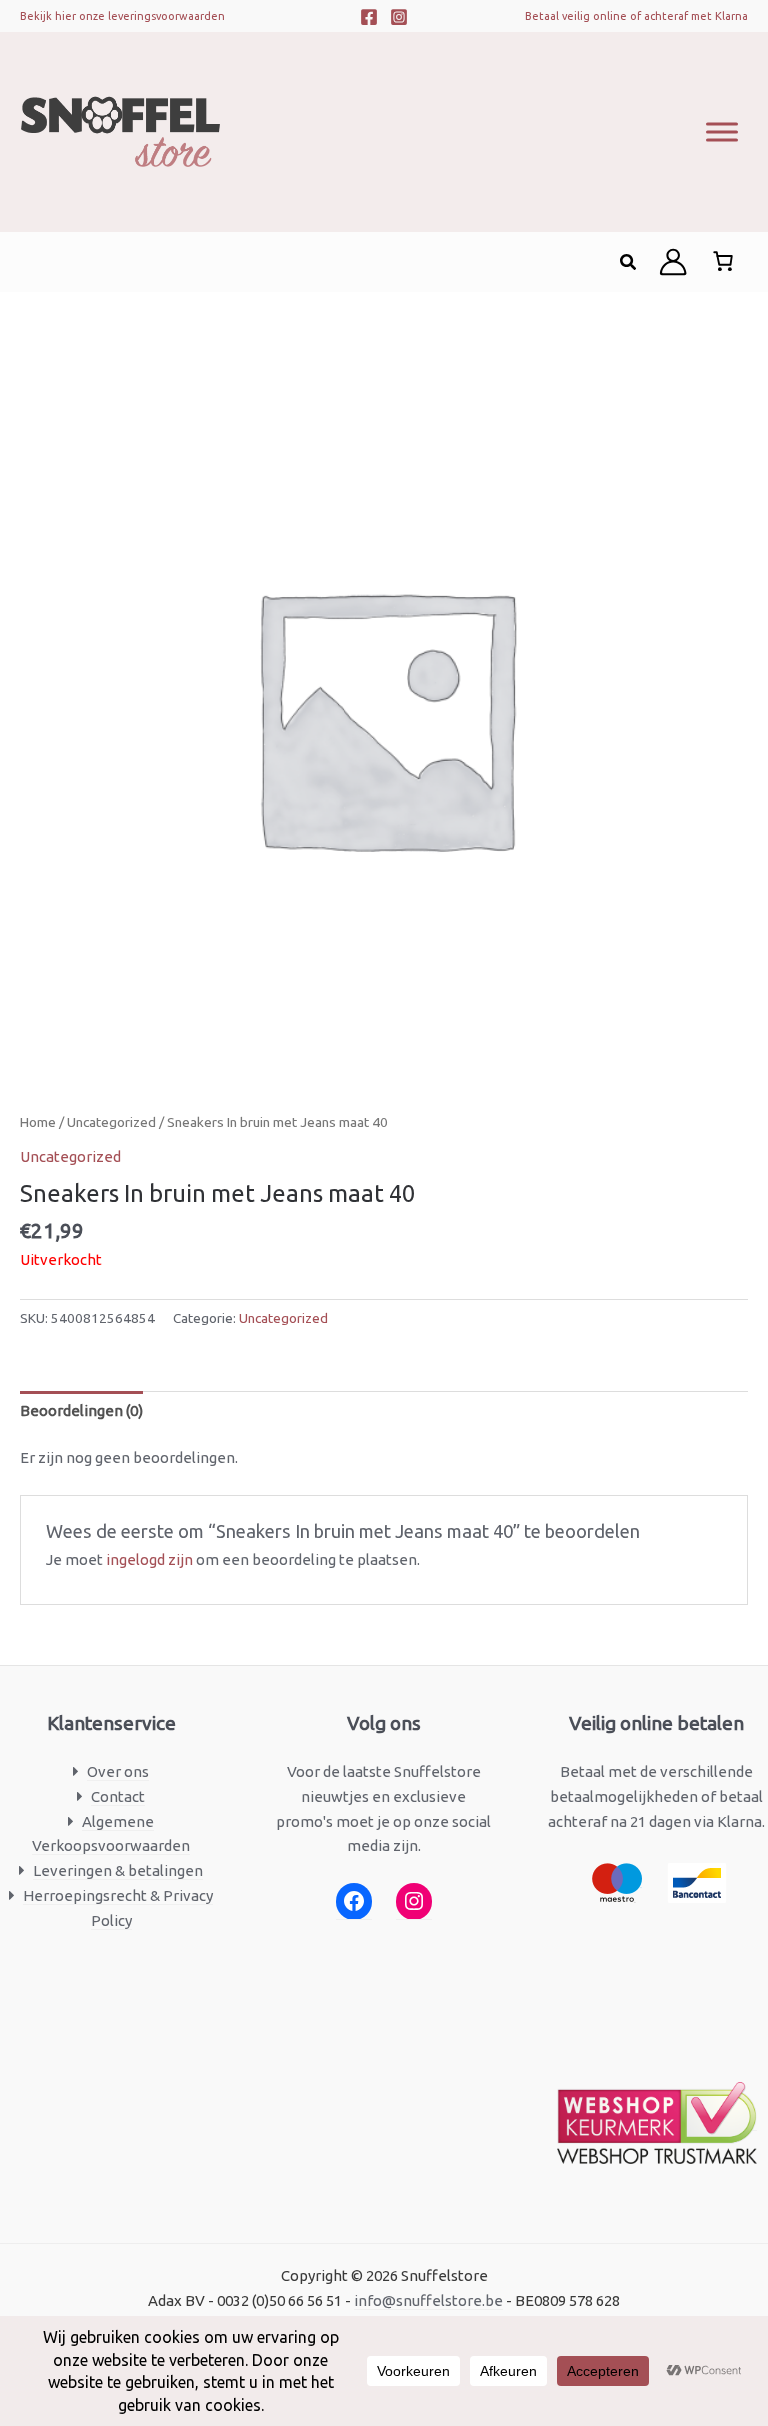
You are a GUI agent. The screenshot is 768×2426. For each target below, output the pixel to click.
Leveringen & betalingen (118, 1870)
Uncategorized (111, 1122)
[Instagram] (399, 17)
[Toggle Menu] (722, 131)
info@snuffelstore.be (428, 2300)
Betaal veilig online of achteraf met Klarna (636, 16)
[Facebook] (369, 17)
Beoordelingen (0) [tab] (81, 1410)
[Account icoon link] (673, 262)
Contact (118, 1796)
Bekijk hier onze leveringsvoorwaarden (122, 16)
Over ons (118, 1771)
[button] (629, 262)
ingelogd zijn (149, 1559)
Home (38, 1122)
